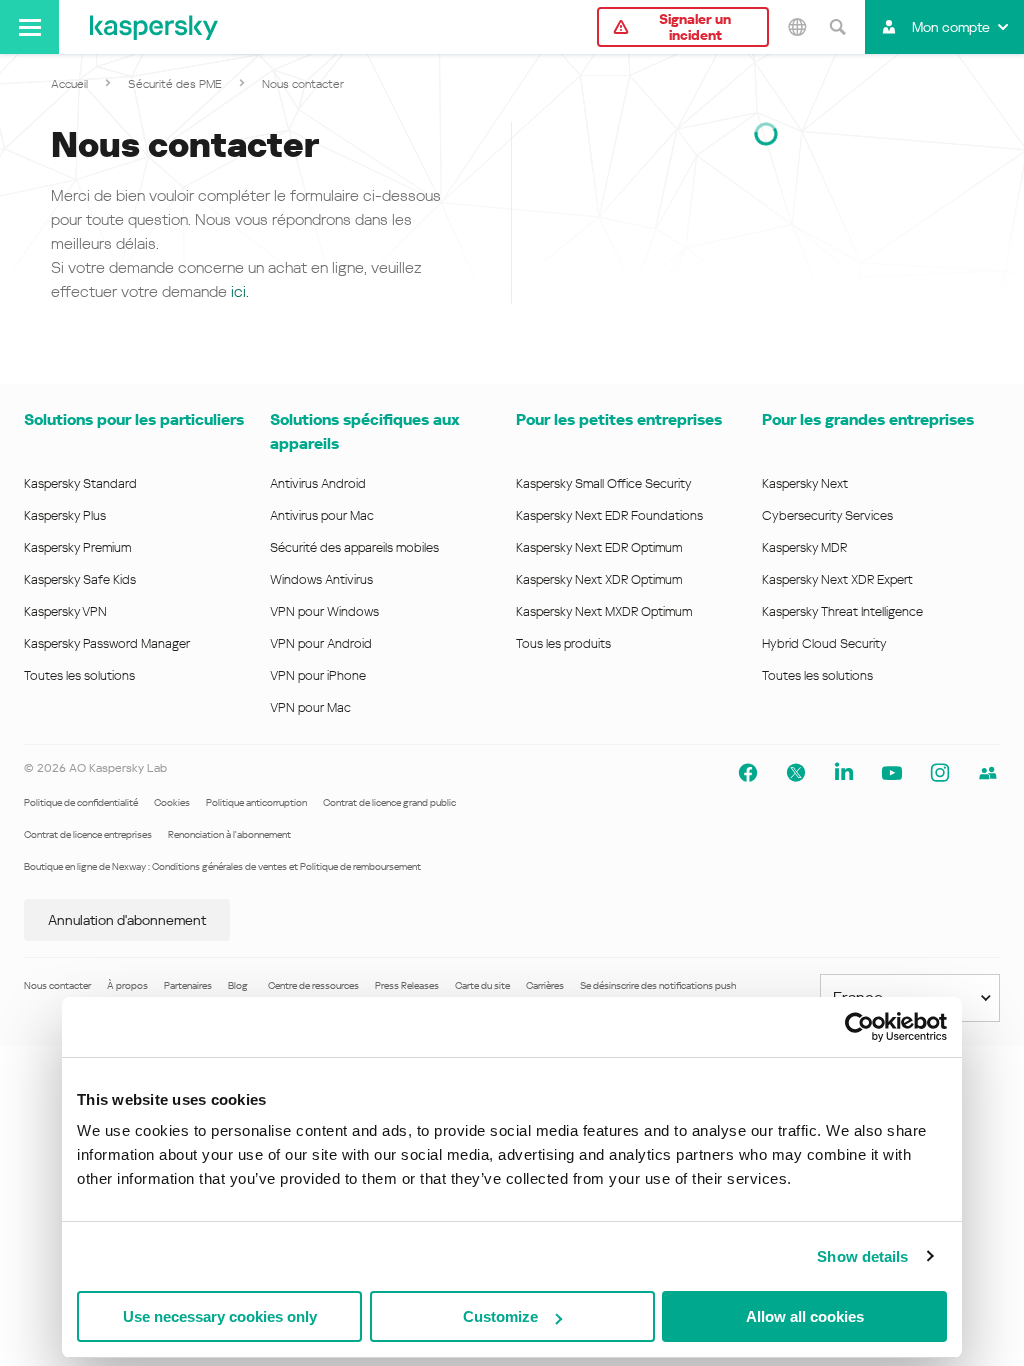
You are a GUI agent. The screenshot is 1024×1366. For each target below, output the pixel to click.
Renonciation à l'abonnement (229, 834)
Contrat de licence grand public (389, 802)
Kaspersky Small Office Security (604, 483)
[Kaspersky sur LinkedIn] (844, 773)
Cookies (172, 802)
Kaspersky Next (805, 483)
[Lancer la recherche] (837, 27)
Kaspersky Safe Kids (80, 579)
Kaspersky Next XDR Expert (837, 579)
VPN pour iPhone (318, 675)
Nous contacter (57, 985)
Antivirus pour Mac (322, 515)
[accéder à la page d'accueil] (154, 27)
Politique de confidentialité (81, 802)
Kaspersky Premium (77, 547)
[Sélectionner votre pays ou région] (797, 27)
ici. (240, 291)
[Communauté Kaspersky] (988, 773)
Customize (500, 1316)
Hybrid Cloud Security (824, 643)
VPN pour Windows (324, 611)
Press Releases (407, 985)
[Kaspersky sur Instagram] (940, 773)
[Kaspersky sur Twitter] (796, 773)
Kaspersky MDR (804, 547)
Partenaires (188, 985)
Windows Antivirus (321, 579)
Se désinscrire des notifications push (658, 985)
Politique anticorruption (256, 802)
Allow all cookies (805, 1316)
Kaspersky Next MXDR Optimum (604, 611)
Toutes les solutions (79, 675)
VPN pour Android (321, 643)
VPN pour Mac (310, 707)
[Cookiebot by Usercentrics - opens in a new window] (859, 1027)
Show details (862, 1256)
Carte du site (482, 985)
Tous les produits (563, 643)
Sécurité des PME (175, 84)
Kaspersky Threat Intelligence (842, 611)
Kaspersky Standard (80, 483)
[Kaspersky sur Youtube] (892, 773)
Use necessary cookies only (220, 1316)
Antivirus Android (318, 483)
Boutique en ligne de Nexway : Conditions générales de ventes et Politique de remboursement (222, 866)
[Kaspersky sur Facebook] (748, 773)
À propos (127, 985)
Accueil (69, 84)
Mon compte (951, 27)
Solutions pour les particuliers (134, 419)
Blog (238, 985)
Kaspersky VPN (65, 611)
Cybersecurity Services (827, 515)
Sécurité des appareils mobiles (354, 547)
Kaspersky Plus (65, 515)
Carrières (545, 985)
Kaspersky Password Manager (107, 643)
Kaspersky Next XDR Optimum (599, 579)
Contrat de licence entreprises (88, 834)
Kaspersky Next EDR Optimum (599, 547)
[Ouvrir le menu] (29, 27)
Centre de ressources (313, 985)
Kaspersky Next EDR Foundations (609, 515)
